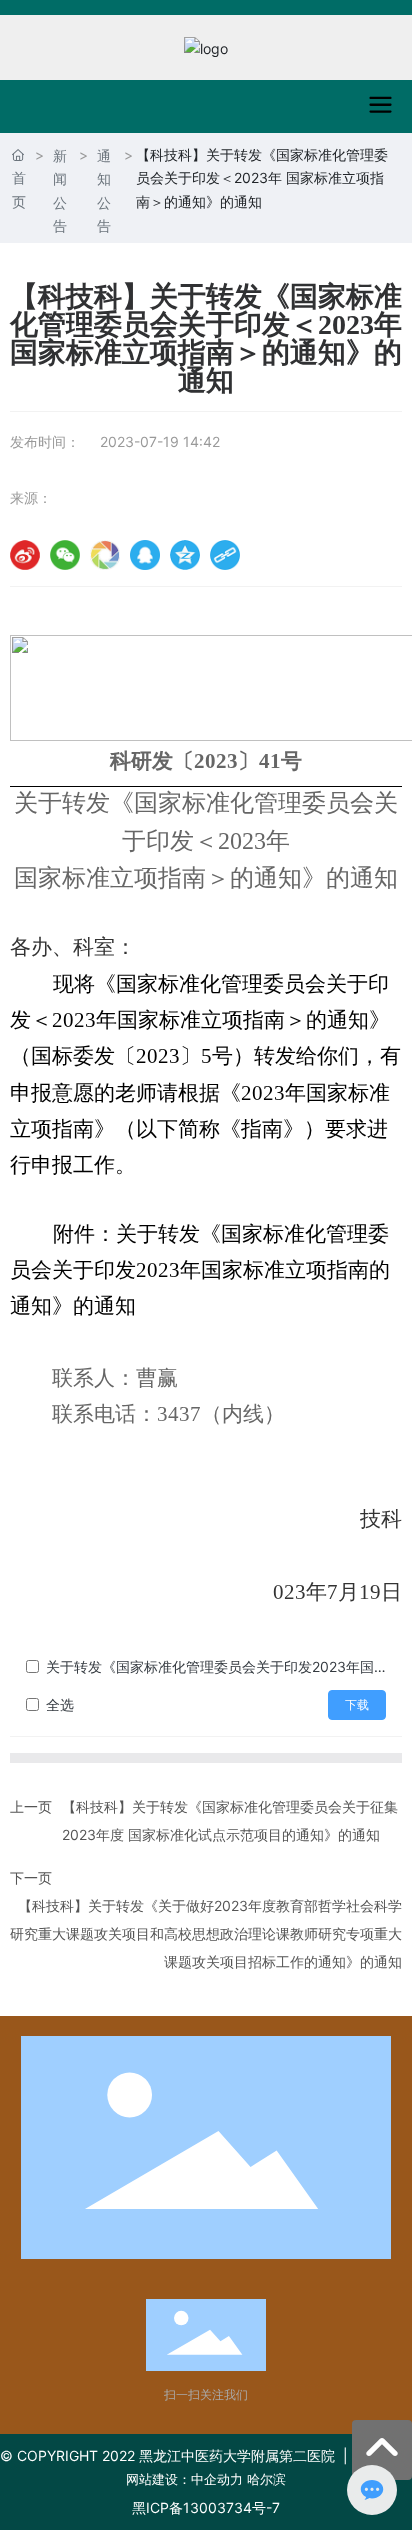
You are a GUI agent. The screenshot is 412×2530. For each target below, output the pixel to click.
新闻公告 (60, 190)
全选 (60, 1704)
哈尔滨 (266, 2479)
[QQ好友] (145, 555)
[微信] (65, 555)
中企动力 (217, 2479)
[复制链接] (225, 555)
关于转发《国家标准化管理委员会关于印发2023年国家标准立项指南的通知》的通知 (216, 1666)
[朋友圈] (105, 555)
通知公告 (104, 190)
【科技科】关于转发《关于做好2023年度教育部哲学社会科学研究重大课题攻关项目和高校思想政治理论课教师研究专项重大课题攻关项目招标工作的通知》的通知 (206, 1933)
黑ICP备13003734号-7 (206, 2507)
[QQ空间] (185, 555)
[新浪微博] (25, 555)
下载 (357, 1705)
